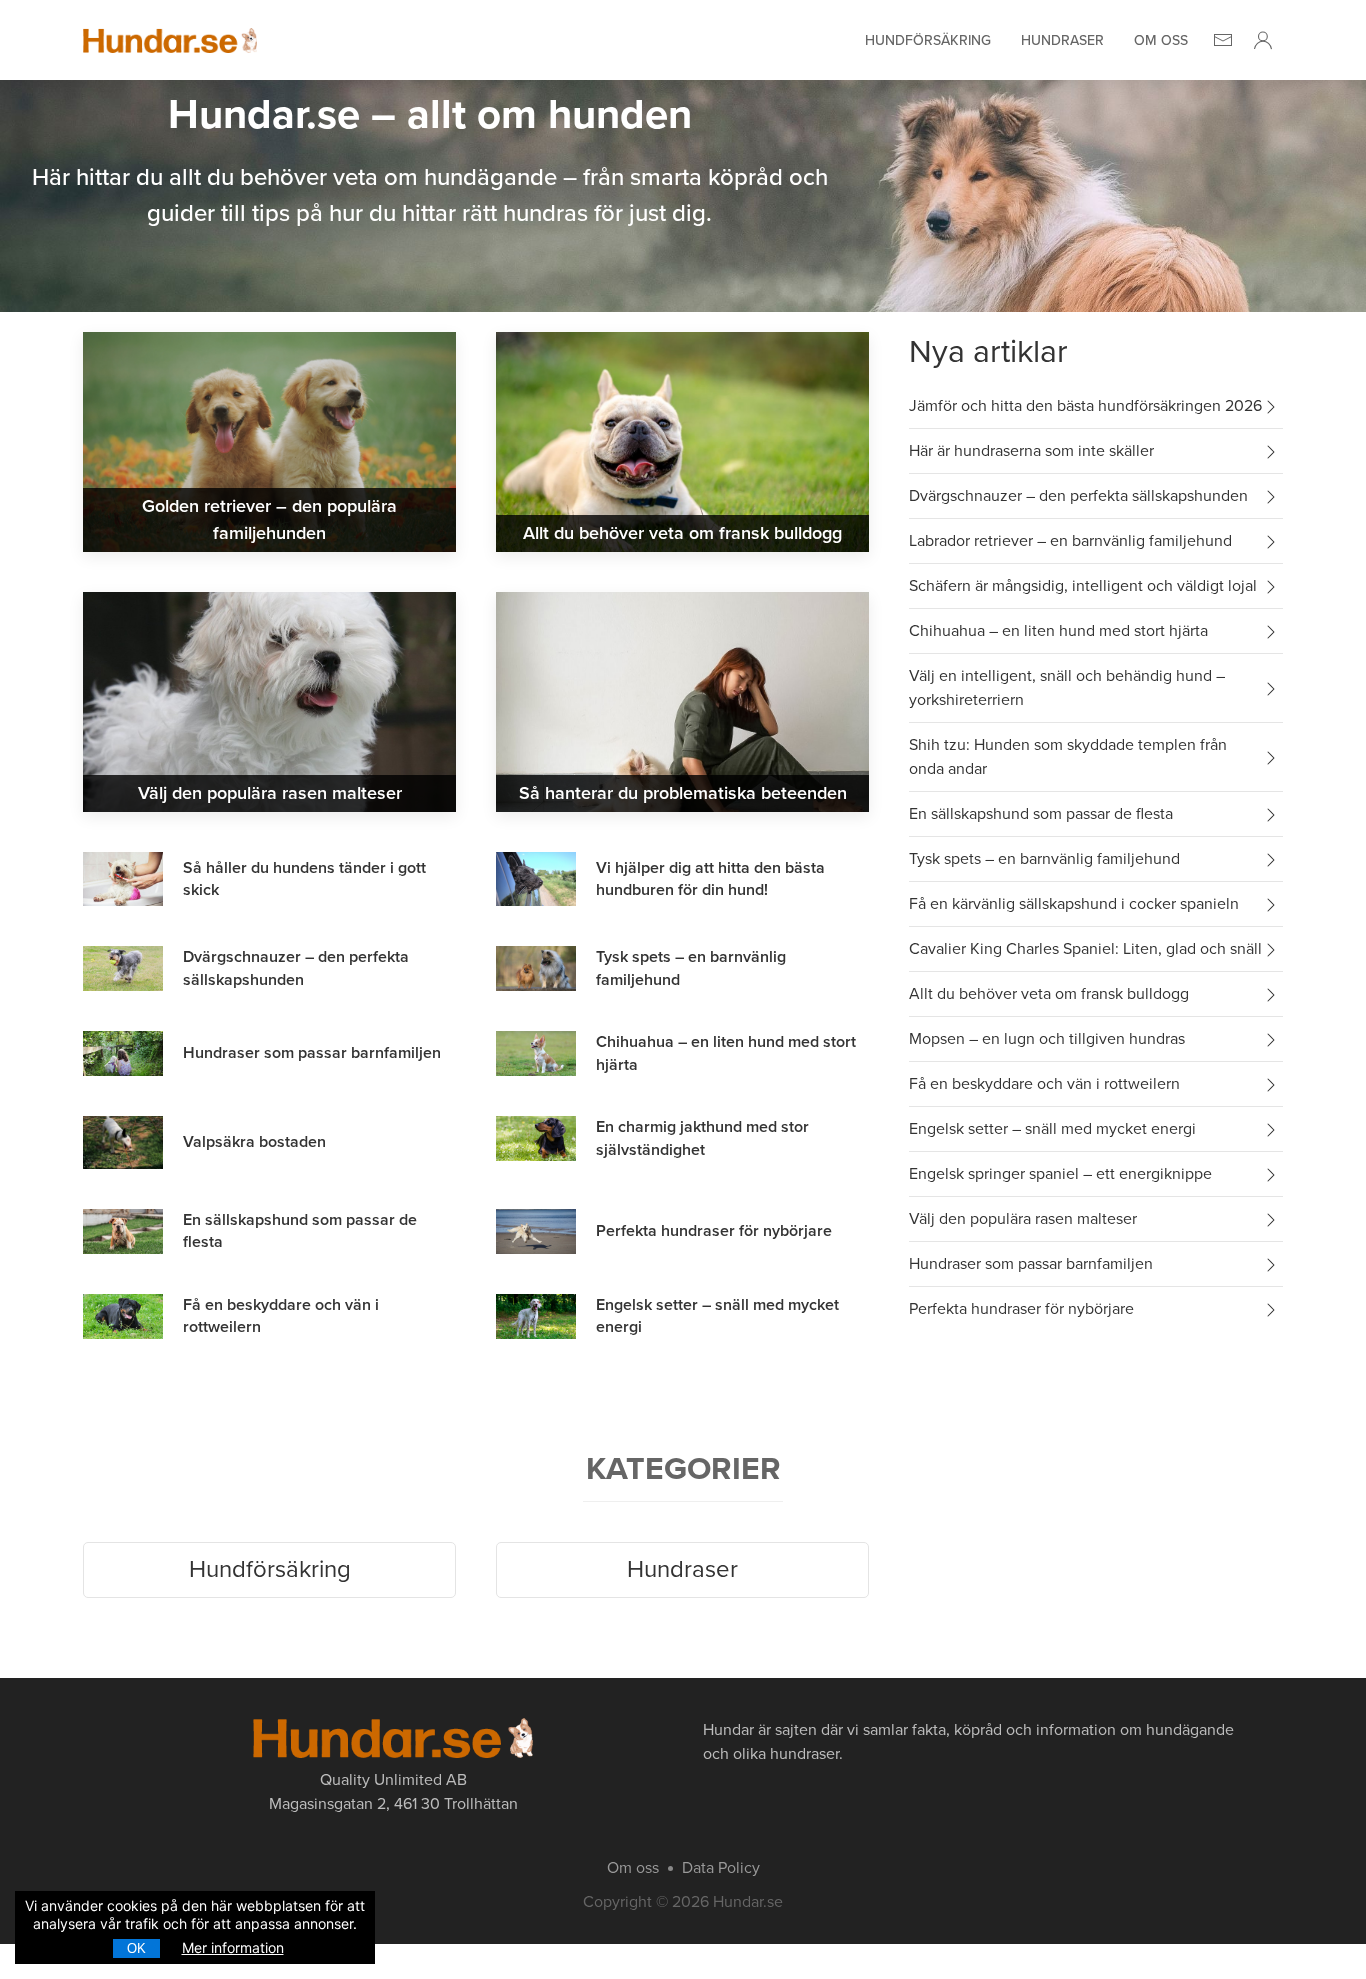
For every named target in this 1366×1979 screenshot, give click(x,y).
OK (136, 1948)
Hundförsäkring (928, 40)
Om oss (1161, 40)
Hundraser (1062, 40)
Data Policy (721, 1868)
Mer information (233, 1947)
